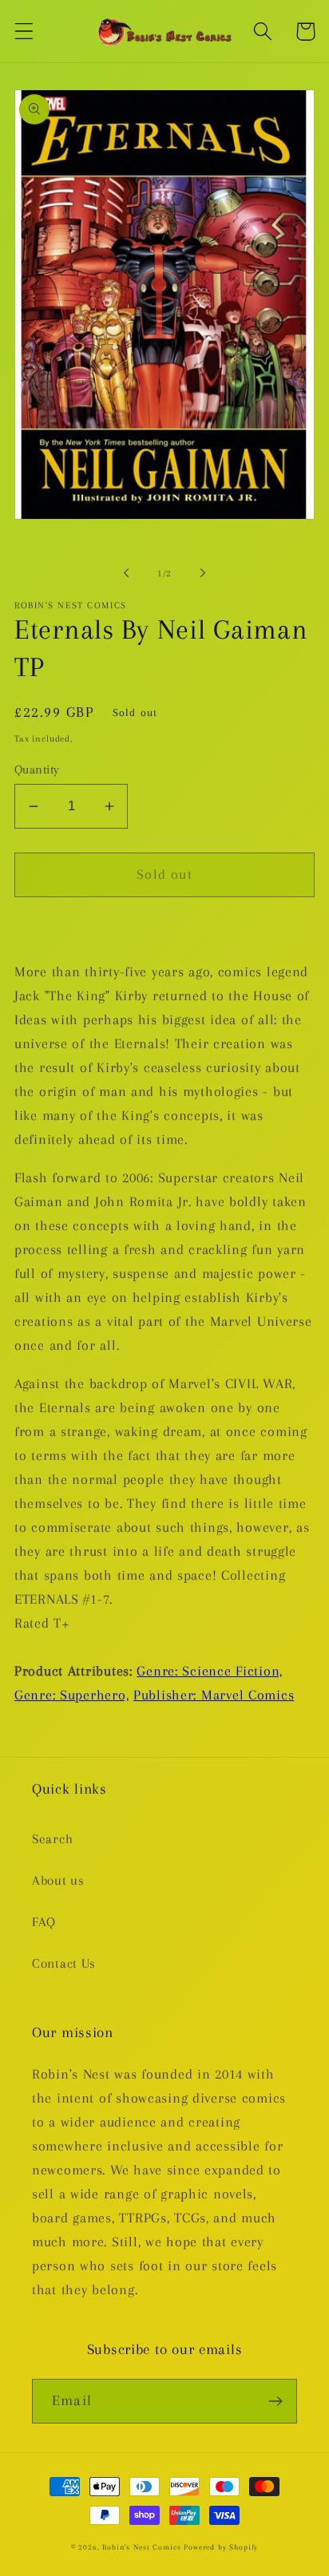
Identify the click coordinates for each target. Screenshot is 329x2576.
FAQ (44, 1922)
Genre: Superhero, (71, 1695)
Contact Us (64, 1963)
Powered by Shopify (221, 2547)
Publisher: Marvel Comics (214, 1695)
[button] (24, 32)
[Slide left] (126, 573)
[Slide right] (203, 573)
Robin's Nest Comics (141, 2547)
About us (58, 1880)
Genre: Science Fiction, (210, 1671)
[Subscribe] (275, 2401)
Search (52, 1839)
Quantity (37, 770)
